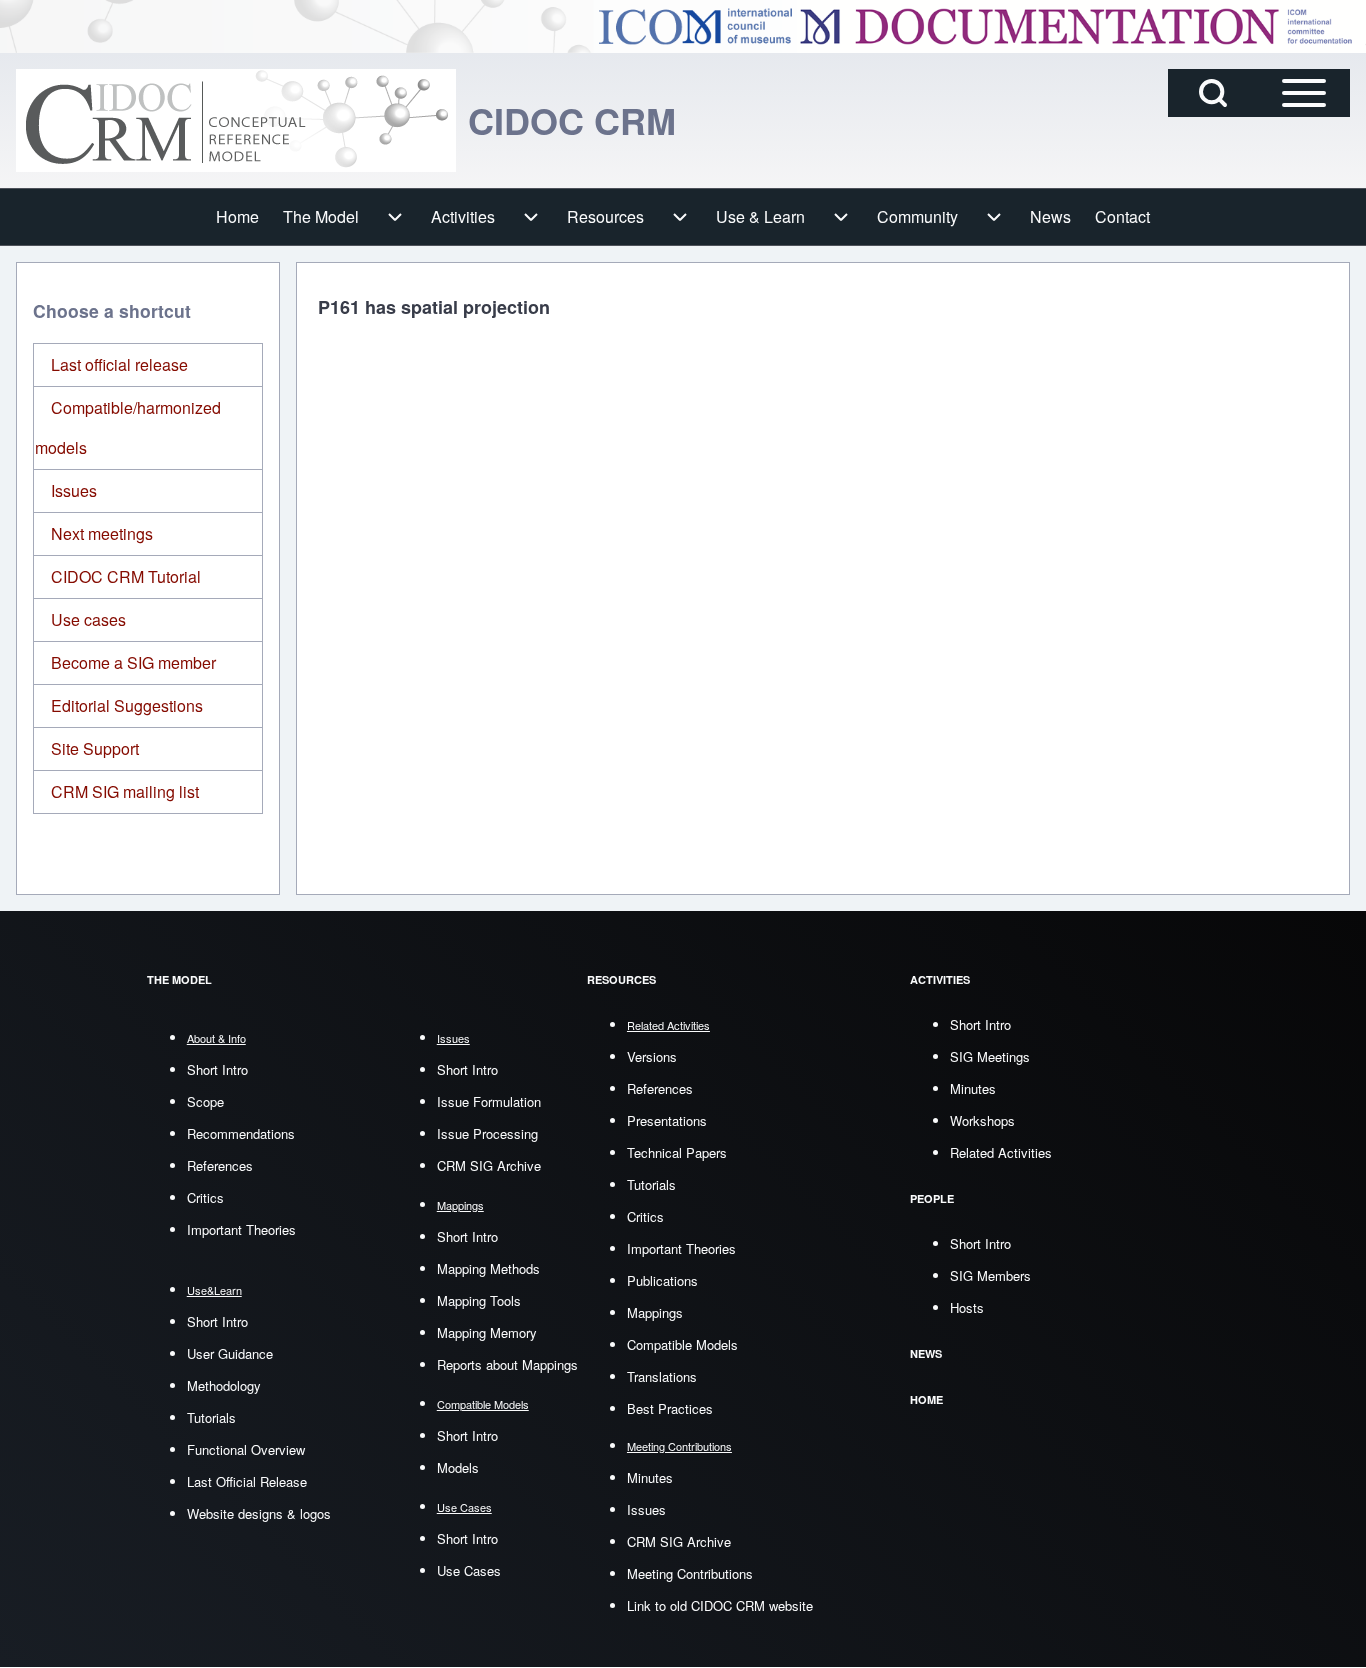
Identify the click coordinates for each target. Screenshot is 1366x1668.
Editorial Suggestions (127, 705)
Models (458, 1467)
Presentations (667, 1120)
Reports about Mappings (507, 1364)
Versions (652, 1056)
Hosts (967, 1307)
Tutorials (211, 1417)
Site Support (95, 748)
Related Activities (1001, 1152)
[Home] (236, 120)
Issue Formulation (489, 1101)
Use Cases (469, 1570)
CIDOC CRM (572, 120)
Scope (205, 1101)
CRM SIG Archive (489, 1165)
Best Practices (670, 1408)
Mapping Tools (479, 1300)
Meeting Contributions (690, 1573)
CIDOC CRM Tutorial (126, 576)
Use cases (88, 619)
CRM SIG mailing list (125, 791)
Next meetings (102, 533)
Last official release (119, 364)
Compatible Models (682, 1344)
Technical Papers (677, 1152)
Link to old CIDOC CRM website (720, 1605)
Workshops (982, 1120)
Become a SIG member (133, 662)
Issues (74, 490)
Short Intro (217, 1069)
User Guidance (230, 1353)
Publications (662, 1280)
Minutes (650, 1477)
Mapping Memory (487, 1332)
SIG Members (990, 1275)
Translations (662, 1376)
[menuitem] (237, 217)
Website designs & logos (259, 1513)
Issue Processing (487, 1133)
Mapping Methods (488, 1268)
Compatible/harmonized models (128, 427)
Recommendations (241, 1133)
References (220, 1165)
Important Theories (241, 1229)
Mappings (655, 1312)
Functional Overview (246, 1449)
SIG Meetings (990, 1056)
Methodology (224, 1385)
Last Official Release (247, 1481)
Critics (205, 1197)
